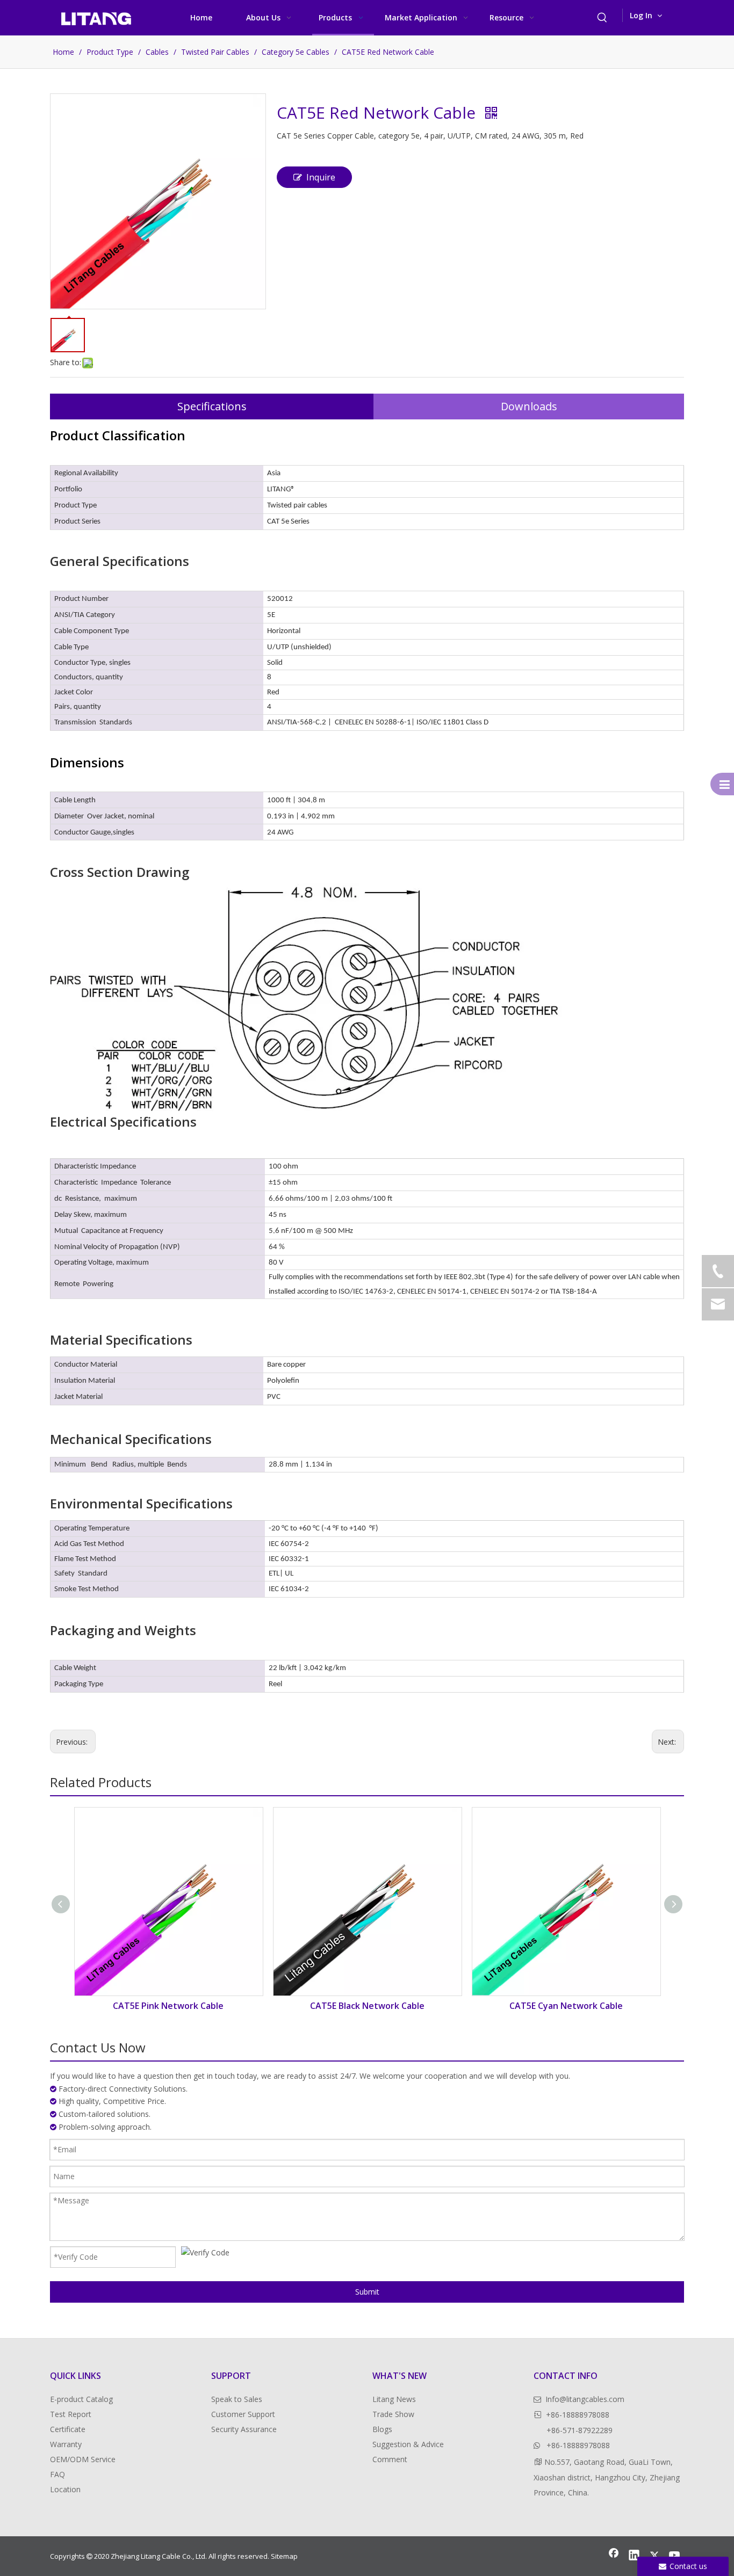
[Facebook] (614, 2556)
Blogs (382, 2429)
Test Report (71, 2414)
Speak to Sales (237, 2399)
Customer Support (243, 2414)
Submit (367, 2292)
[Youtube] (675, 2556)
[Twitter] (654, 2556)
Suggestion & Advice (408, 2444)
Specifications (212, 406)
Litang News (394, 2399)
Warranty (66, 2444)
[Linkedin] (634, 2556)
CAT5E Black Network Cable (168, 2006)
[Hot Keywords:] (602, 18)
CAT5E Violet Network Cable (566, 2006)
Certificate (68, 2429)
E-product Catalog (81, 2399)
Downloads (529, 406)
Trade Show (393, 2414)
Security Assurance (244, 2429)
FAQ (57, 2474)
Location (65, 2489)
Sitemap (284, 2556)
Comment (390, 2459)
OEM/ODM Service (83, 2459)
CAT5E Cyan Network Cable (367, 2006)
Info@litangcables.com (585, 2399)
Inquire (321, 177)
